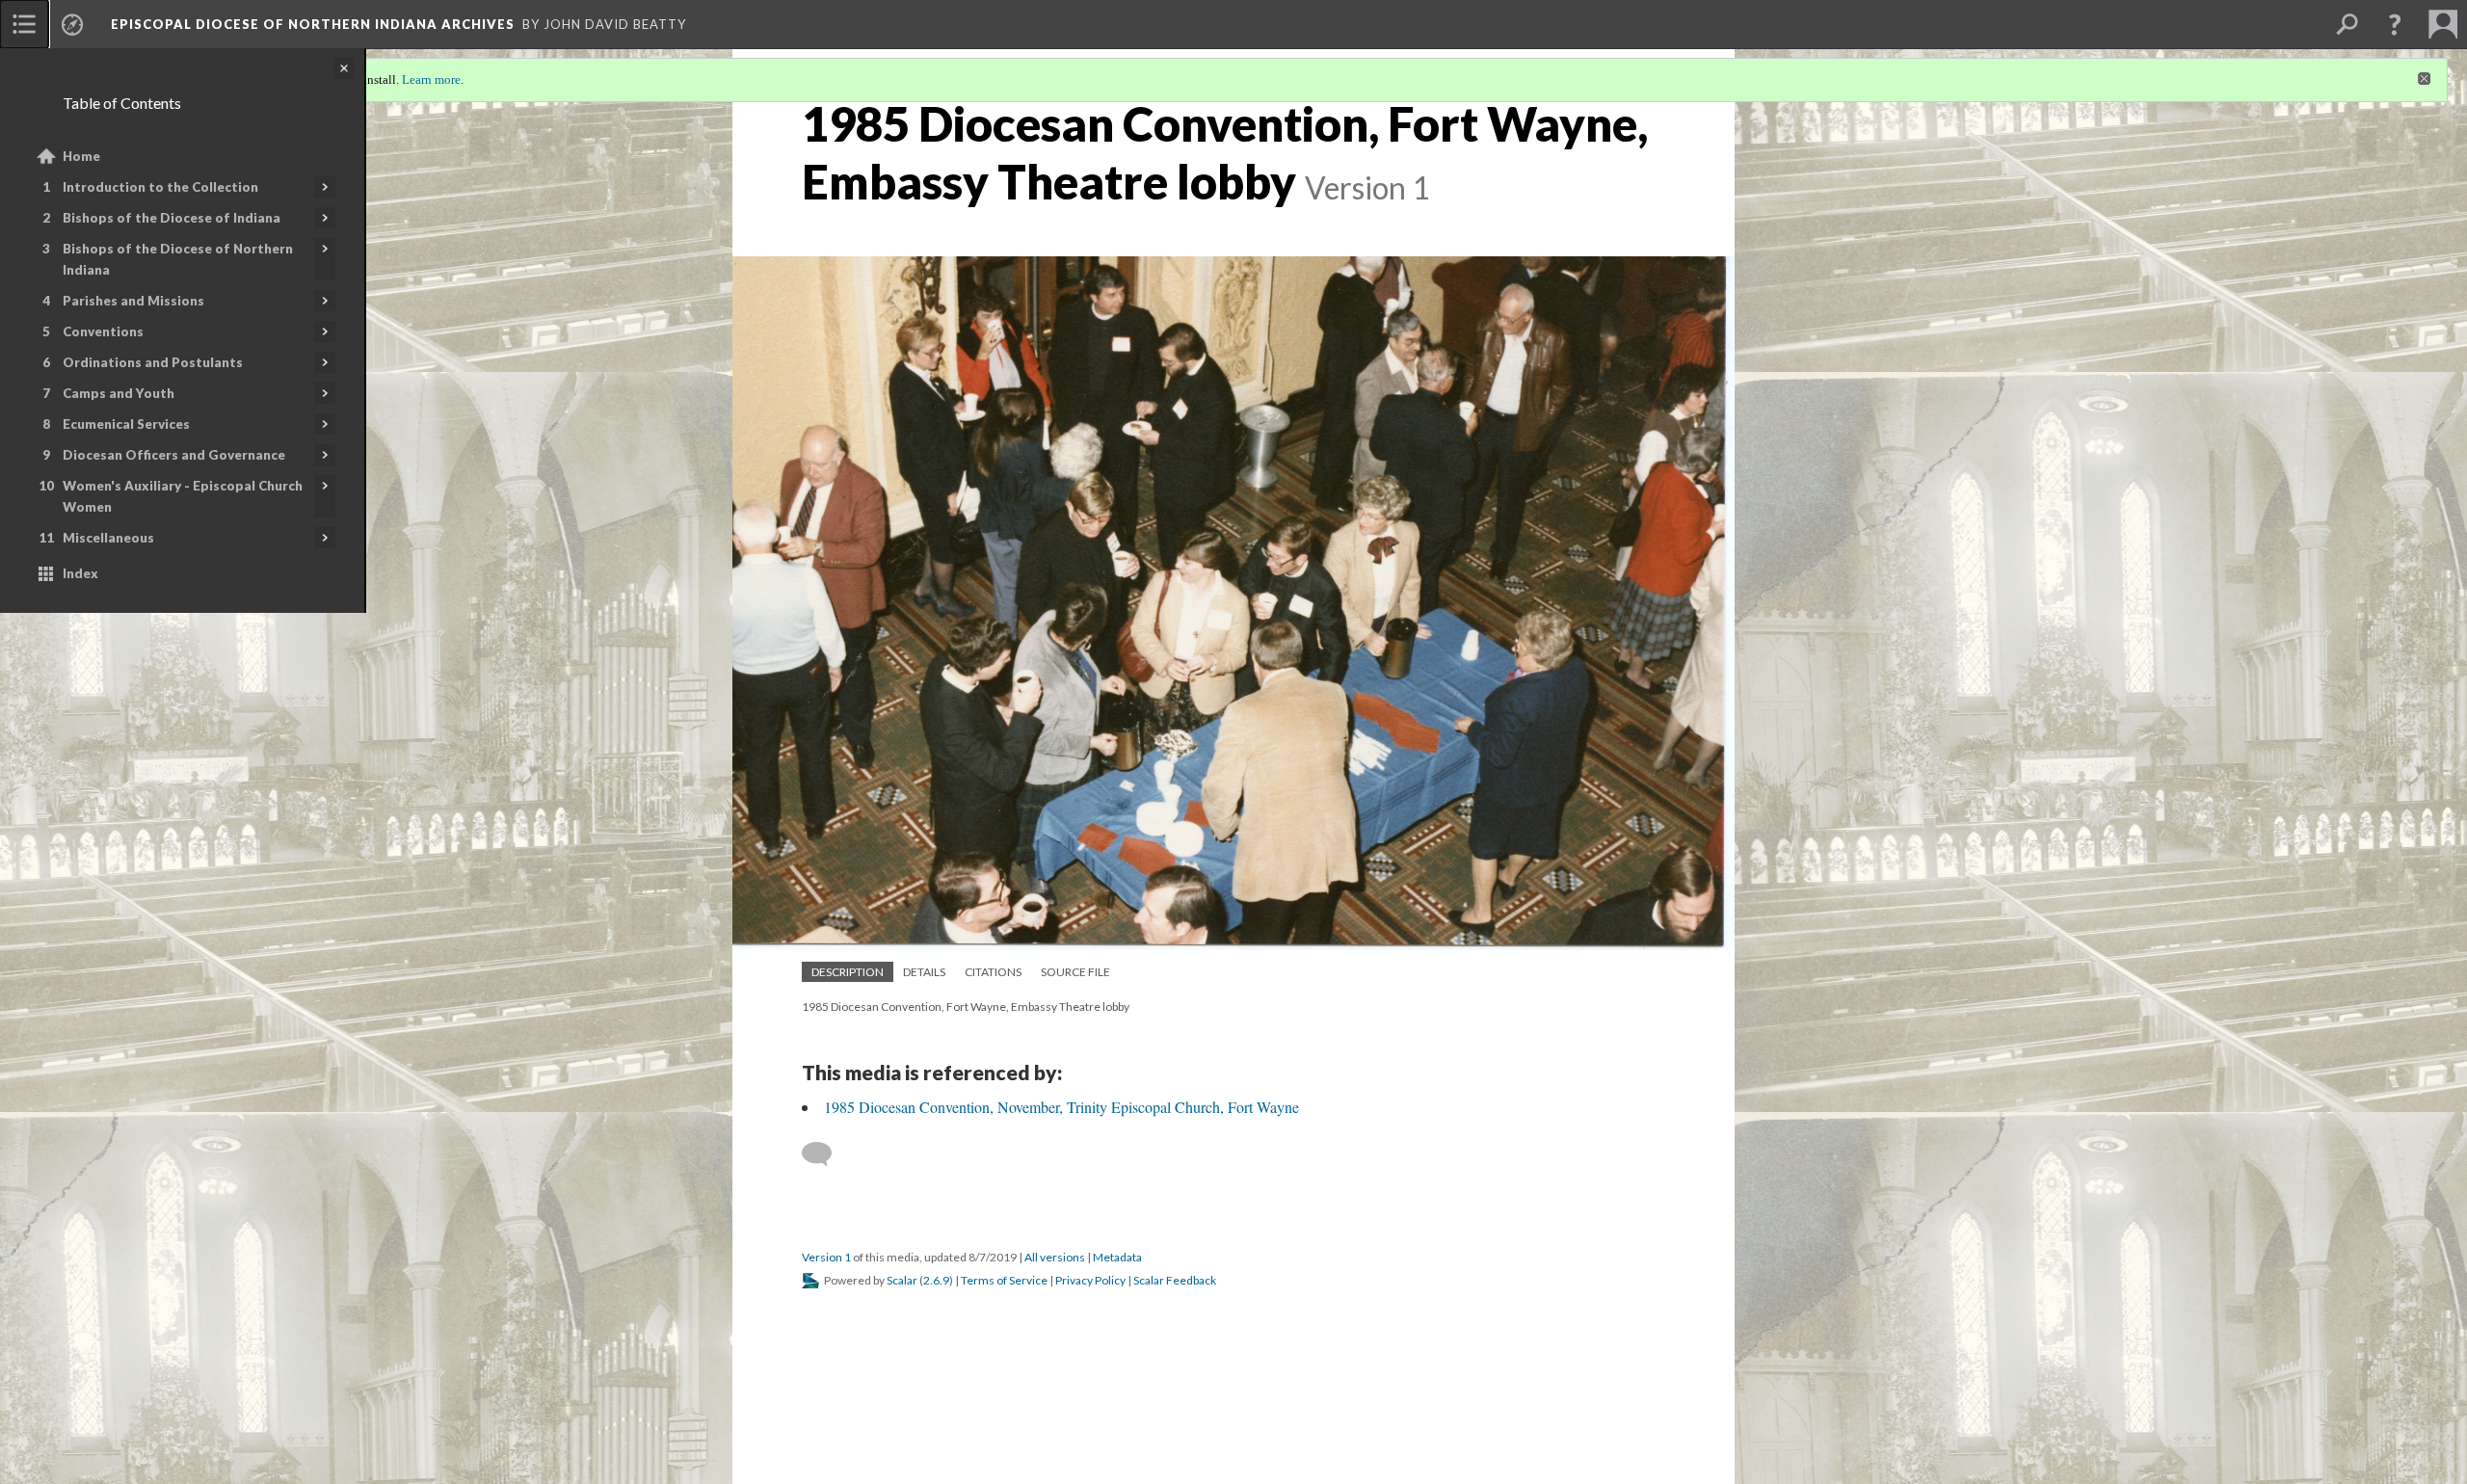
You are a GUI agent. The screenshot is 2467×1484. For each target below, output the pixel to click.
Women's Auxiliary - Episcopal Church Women (183, 496)
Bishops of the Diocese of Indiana (172, 218)
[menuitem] (24, 24)
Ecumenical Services (126, 424)
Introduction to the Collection (160, 187)
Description (848, 972)
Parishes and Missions (133, 301)
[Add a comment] (825, 1154)
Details (924, 972)
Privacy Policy (1090, 1280)
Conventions (103, 331)
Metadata (1117, 1257)
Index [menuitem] (80, 573)
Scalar (902, 1280)
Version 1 (826, 1257)
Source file (1075, 972)
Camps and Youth (119, 393)
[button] (2395, 24)
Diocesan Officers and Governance (174, 455)
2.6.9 (936, 1280)
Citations (993, 972)
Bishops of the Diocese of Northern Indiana (178, 259)
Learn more (431, 79)
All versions (1055, 1257)
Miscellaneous (108, 538)
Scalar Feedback (1175, 1280)
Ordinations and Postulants (153, 362)
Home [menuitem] (81, 156)
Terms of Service (1004, 1280)
